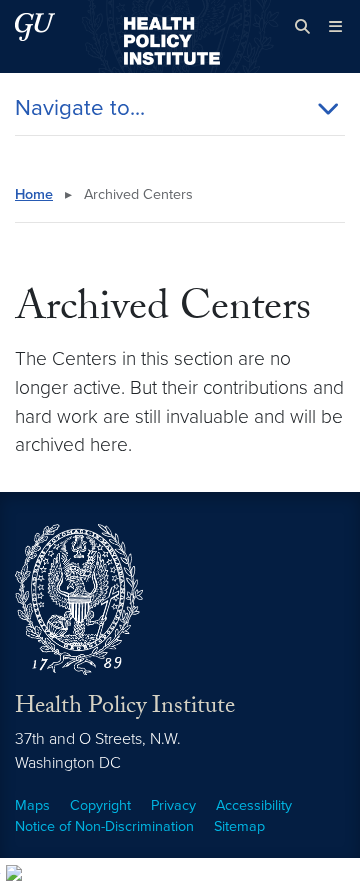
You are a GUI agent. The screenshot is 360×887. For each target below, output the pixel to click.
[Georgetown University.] (35, 26)
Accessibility (254, 805)
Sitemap (239, 826)
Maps (32, 805)
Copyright (100, 805)
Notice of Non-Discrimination (104, 826)
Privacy (173, 805)
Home (34, 194)
